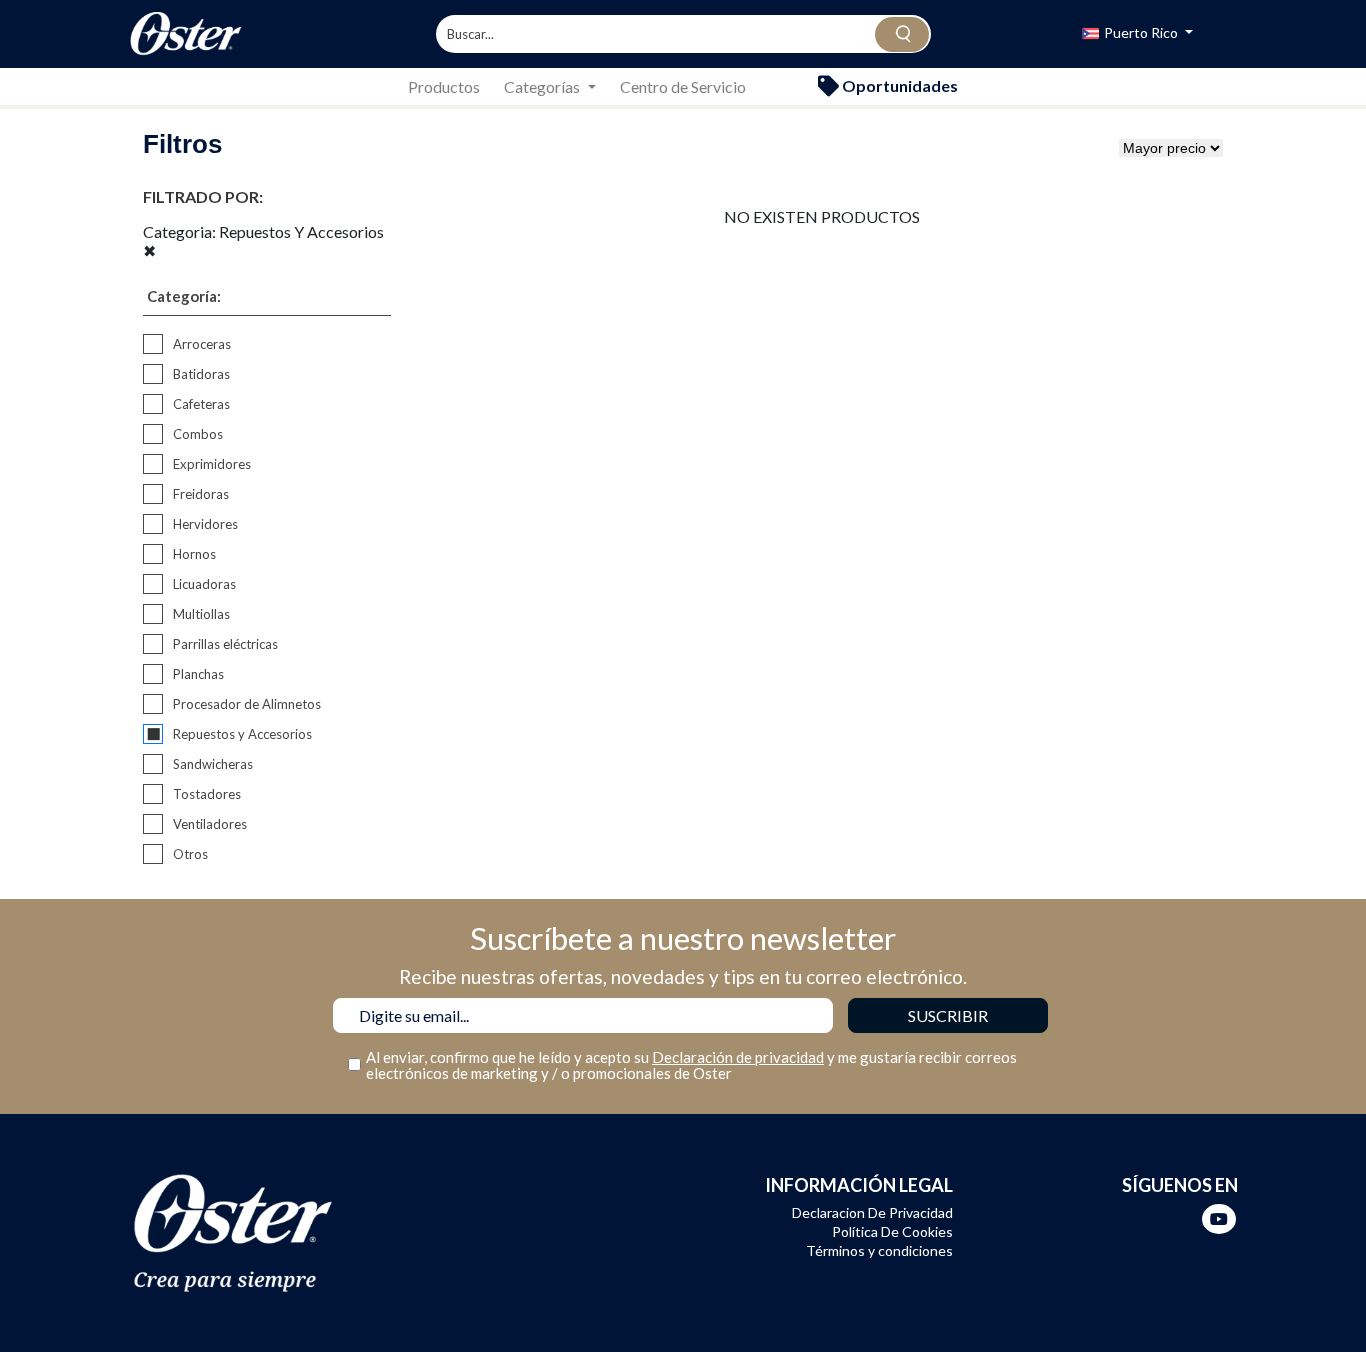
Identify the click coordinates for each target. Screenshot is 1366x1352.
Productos (444, 86)
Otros (190, 854)
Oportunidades (898, 85)
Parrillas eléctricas (225, 644)
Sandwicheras (213, 764)
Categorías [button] (543, 86)
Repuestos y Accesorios (242, 734)
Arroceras (202, 344)
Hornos (194, 554)
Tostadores (207, 794)
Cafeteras (201, 404)
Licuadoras (204, 584)
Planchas (198, 674)
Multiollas (201, 614)
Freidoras (201, 494)
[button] (1137, 34)
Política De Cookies (892, 1231)
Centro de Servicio (683, 86)
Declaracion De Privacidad (872, 1212)
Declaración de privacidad (738, 1057)
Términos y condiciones (879, 1250)
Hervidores (205, 524)
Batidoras (201, 374)
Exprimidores (212, 464)
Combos (198, 434)
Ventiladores (210, 824)
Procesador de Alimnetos (247, 704)
